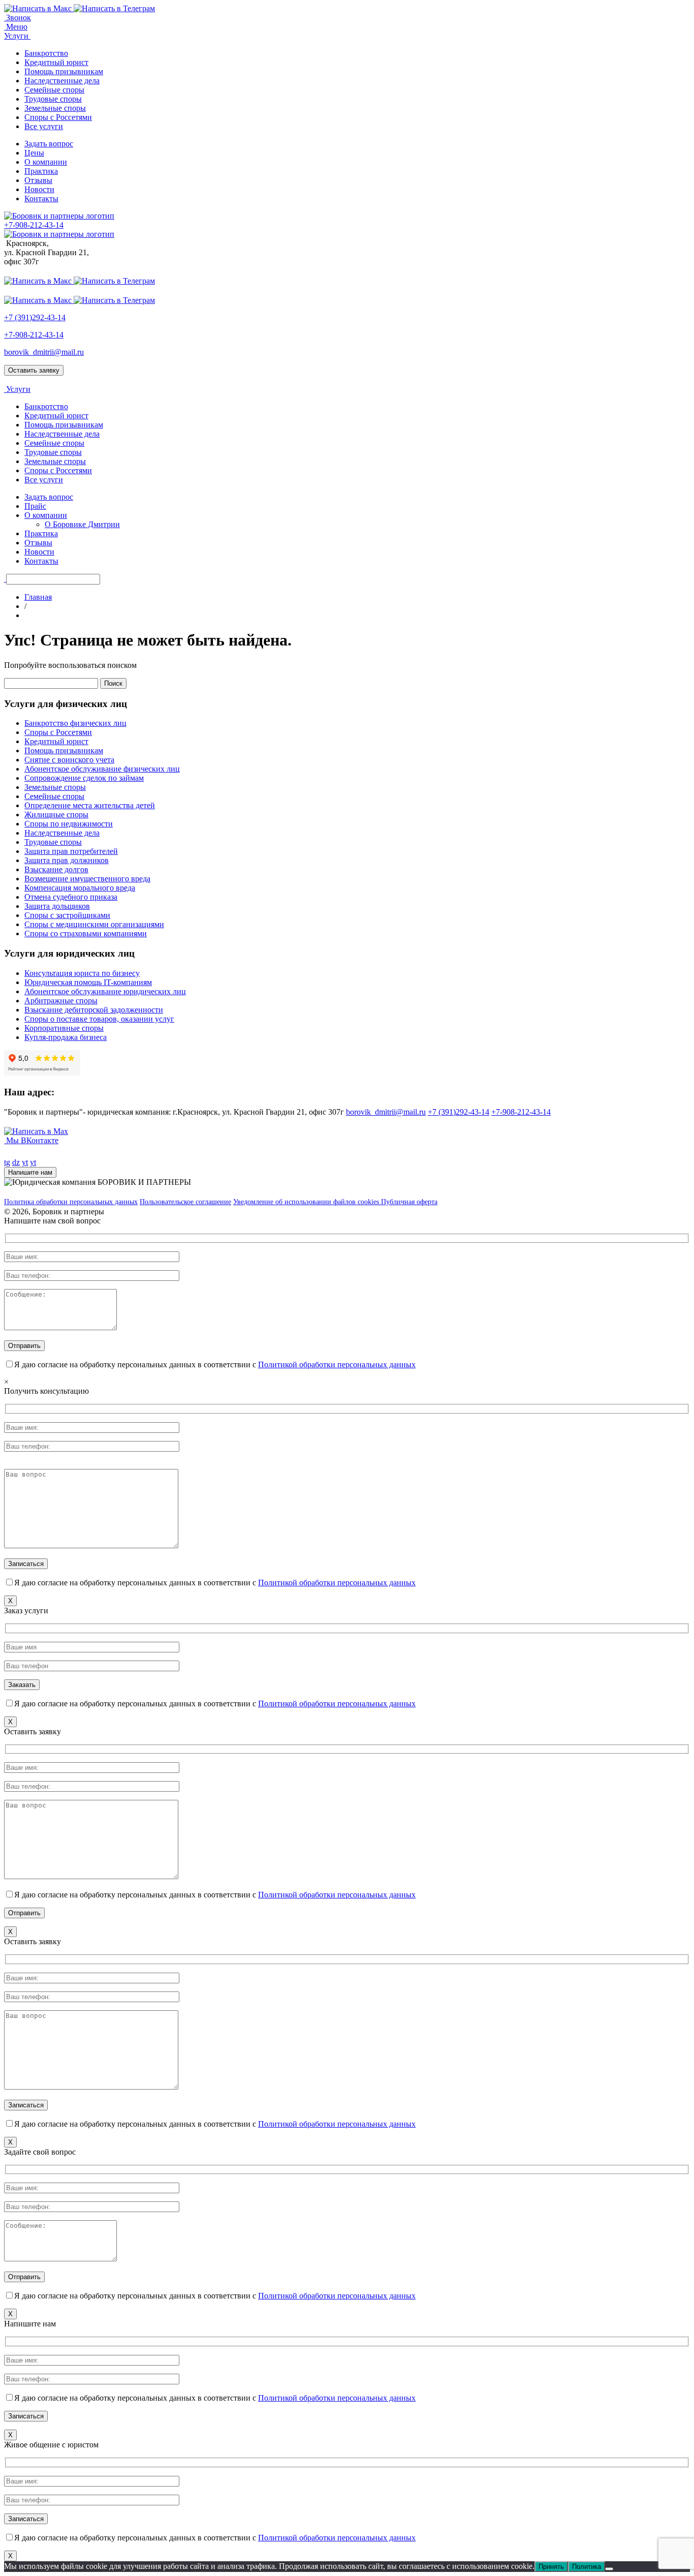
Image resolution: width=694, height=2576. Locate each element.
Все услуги (44, 126)
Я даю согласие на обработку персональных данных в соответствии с (215, 1364)
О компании (46, 162)
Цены (34, 153)
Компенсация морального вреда (80, 888)
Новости (39, 189)
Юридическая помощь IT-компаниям (88, 982)
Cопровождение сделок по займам (84, 778)
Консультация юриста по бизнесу (82, 973)
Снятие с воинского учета (69, 760)
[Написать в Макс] (39, 8)
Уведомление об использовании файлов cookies (307, 1202)
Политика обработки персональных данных (71, 1202)
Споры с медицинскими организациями (94, 924)
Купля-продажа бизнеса (66, 1037)
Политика (587, 2567)
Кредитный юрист (56, 62)
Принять (551, 2567)
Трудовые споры (53, 99)
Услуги (17, 36)
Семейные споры (54, 90)
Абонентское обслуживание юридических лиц (105, 991)
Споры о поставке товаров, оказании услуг (99, 1019)
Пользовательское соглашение (185, 1202)
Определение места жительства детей (90, 805)
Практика (41, 171)
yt (25, 1162)
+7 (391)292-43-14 (35, 317)
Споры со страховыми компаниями (86, 933)
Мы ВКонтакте (31, 1140)
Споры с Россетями (58, 117)
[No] (609, 2569)
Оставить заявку (34, 370)
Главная (38, 597)
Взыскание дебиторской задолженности (94, 1010)
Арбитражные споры (61, 1001)
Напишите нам (30, 1172)
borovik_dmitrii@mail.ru (44, 352)
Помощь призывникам (64, 71)
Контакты (41, 198)
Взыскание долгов (56, 869)
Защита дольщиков (57, 906)
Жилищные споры (56, 815)
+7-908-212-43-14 (34, 335)
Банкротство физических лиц (75, 723)
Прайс (35, 506)
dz (16, 1162)
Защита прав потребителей (71, 851)
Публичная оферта (409, 1202)
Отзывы (38, 180)
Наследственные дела (62, 81)
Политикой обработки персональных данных (337, 1364)
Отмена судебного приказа (71, 897)
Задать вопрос (49, 144)
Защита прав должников (67, 860)
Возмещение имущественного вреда (87, 879)
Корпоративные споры (64, 1028)
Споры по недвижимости (69, 824)
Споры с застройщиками (67, 915)
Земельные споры (55, 108)
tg (7, 1162)
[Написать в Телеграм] (114, 8)
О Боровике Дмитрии (82, 524)
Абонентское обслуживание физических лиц (102, 769)
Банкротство (46, 53)
